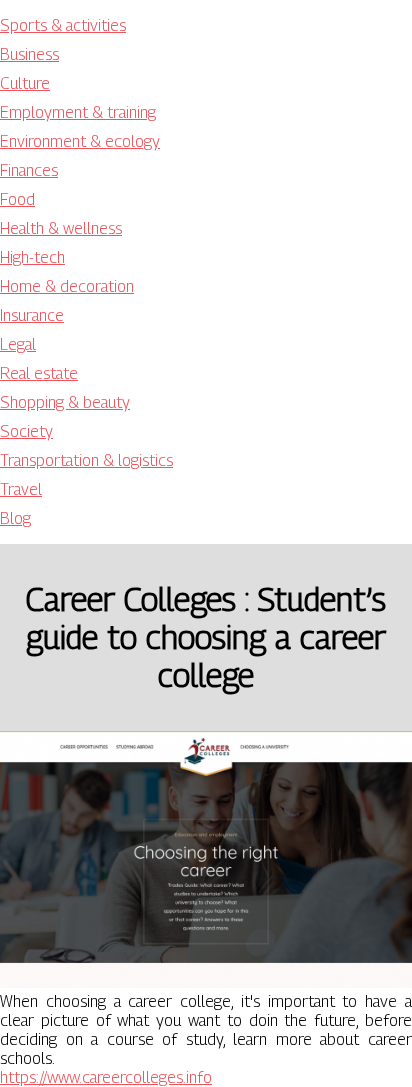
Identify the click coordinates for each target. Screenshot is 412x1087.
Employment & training (78, 112)
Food (17, 199)
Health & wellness (61, 228)
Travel (21, 489)
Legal (18, 344)
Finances (29, 170)
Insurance (32, 315)
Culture (25, 83)
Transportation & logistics (86, 460)
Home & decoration (67, 286)
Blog (15, 518)
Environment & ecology (80, 141)
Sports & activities (63, 25)
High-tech (32, 257)
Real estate (39, 373)
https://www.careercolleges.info (106, 1077)
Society (26, 431)
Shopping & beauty (65, 402)
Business (29, 54)
